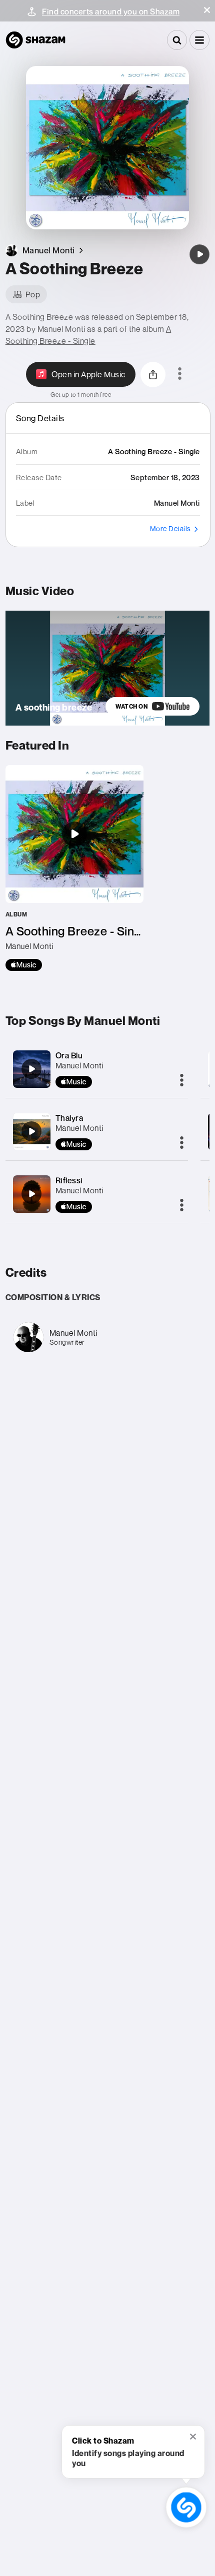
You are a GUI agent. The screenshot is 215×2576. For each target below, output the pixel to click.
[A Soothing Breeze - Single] (74, 868)
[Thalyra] (31, 1131)
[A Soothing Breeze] (199, 254)
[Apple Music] (24, 965)
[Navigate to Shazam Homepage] (35, 40)
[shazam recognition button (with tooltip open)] (186, 2507)
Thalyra (69, 1118)
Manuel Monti (79, 1065)
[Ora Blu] (31, 1069)
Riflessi (69, 1180)
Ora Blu (69, 1055)
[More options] (180, 374)
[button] (207, 10)
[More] (182, 1081)
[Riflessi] (31, 1194)
